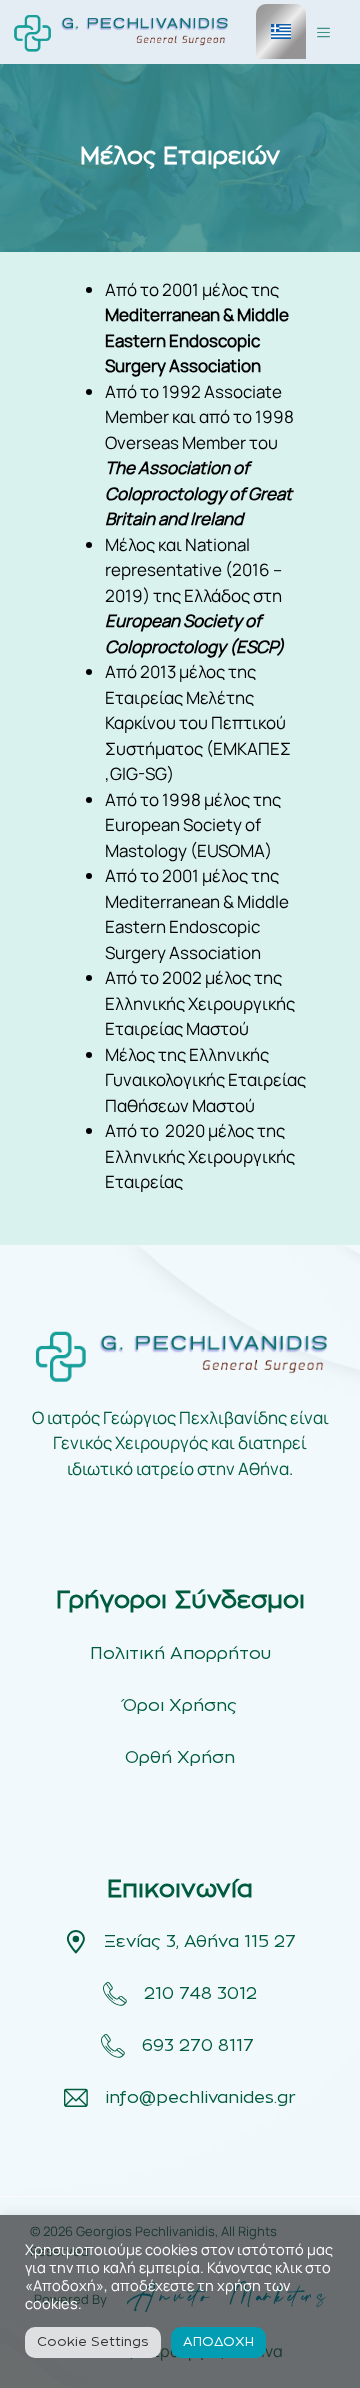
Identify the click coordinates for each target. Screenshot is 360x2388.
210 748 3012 (200, 1993)
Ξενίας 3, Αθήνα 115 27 (200, 1941)
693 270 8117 (200, 2045)
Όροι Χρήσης (180, 1705)
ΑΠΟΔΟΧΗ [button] (218, 2342)
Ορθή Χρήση (180, 1757)
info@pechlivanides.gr (200, 2097)
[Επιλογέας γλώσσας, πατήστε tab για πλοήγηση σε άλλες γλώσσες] (281, 31)
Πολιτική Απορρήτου (180, 1653)
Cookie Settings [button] (93, 2342)
